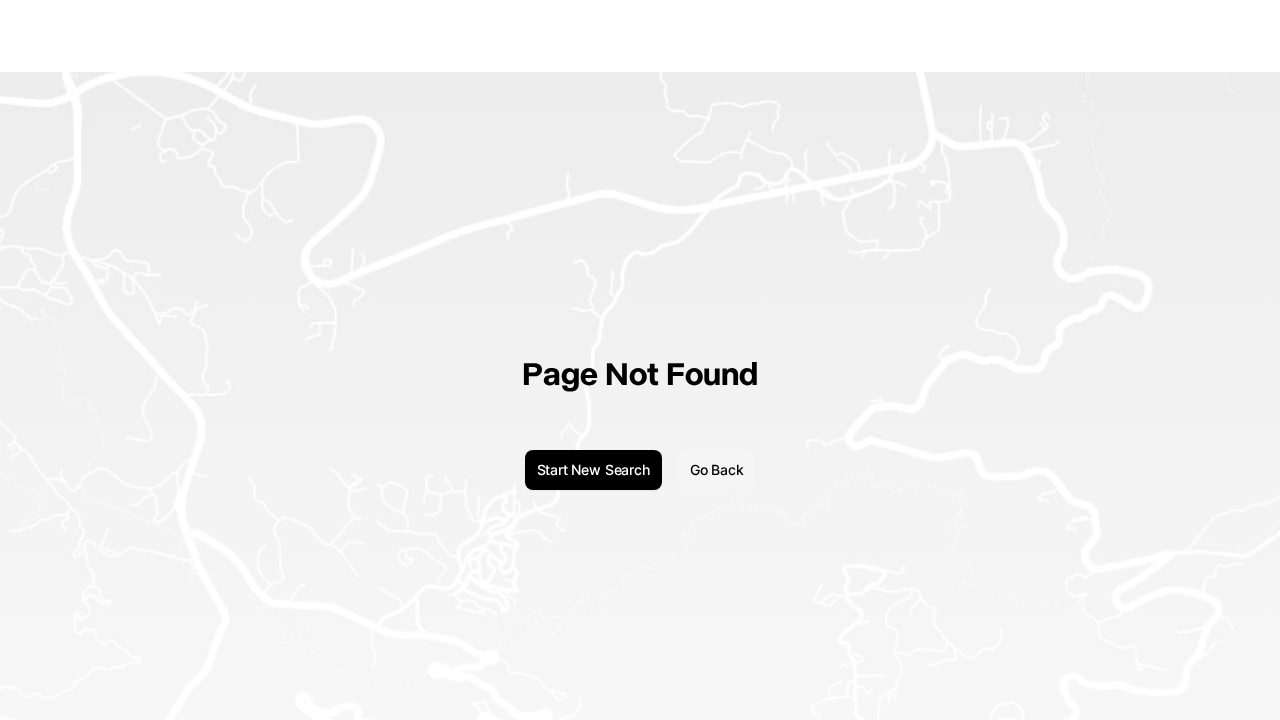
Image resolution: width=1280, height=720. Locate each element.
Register (1233, 35)
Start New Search (593, 469)
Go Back (717, 469)
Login (1176, 35)
